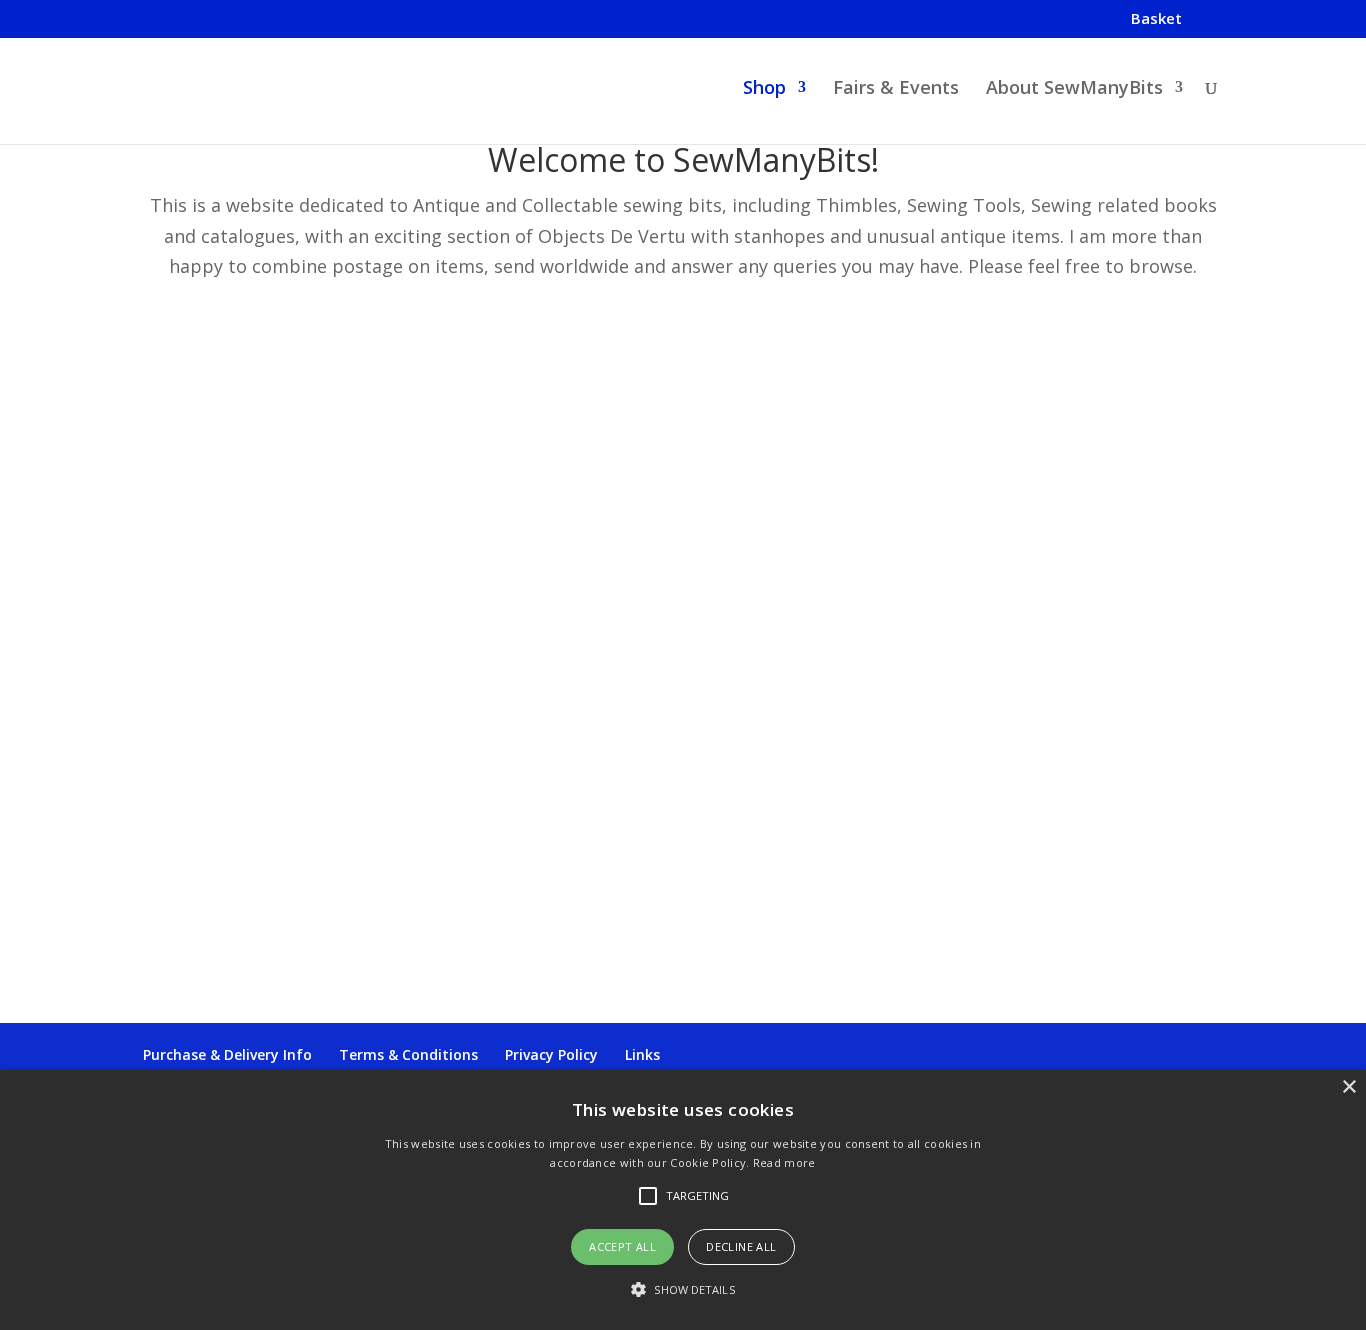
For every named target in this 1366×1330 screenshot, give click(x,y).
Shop (764, 89)
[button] (682, 1290)
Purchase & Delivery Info (227, 1054)
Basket (1156, 19)
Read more (784, 1162)
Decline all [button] (741, 1246)
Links (642, 1054)
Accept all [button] (622, 1246)
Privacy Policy (551, 1054)
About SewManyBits (1074, 89)
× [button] (1348, 1087)
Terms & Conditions (408, 1054)
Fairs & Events (896, 89)
